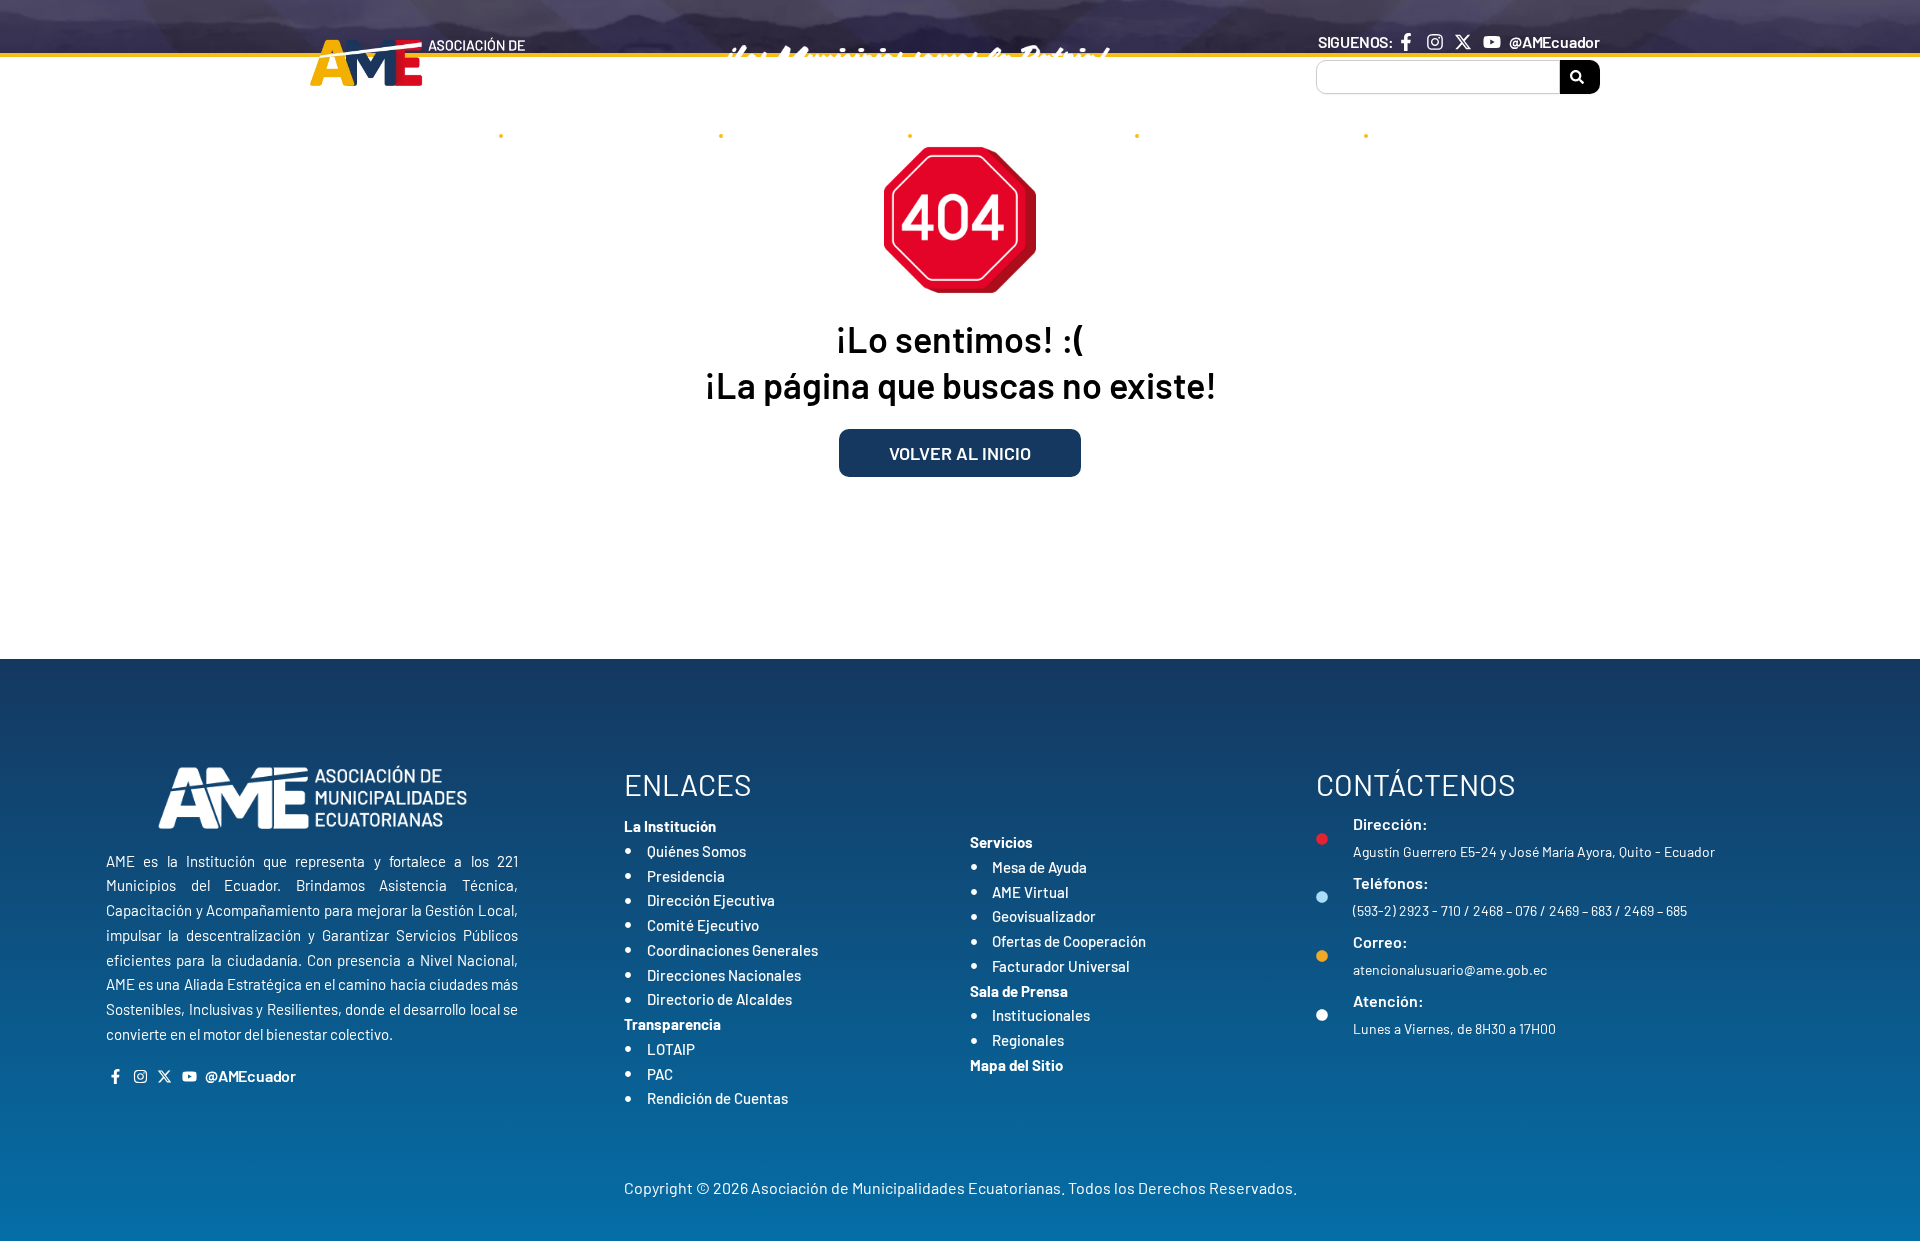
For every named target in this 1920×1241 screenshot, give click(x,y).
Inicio (434, 134)
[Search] (1580, 77)
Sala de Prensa (1238, 134)
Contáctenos (1459, 134)
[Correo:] (1322, 956)
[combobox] (1438, 77)
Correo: (1380, 941)
